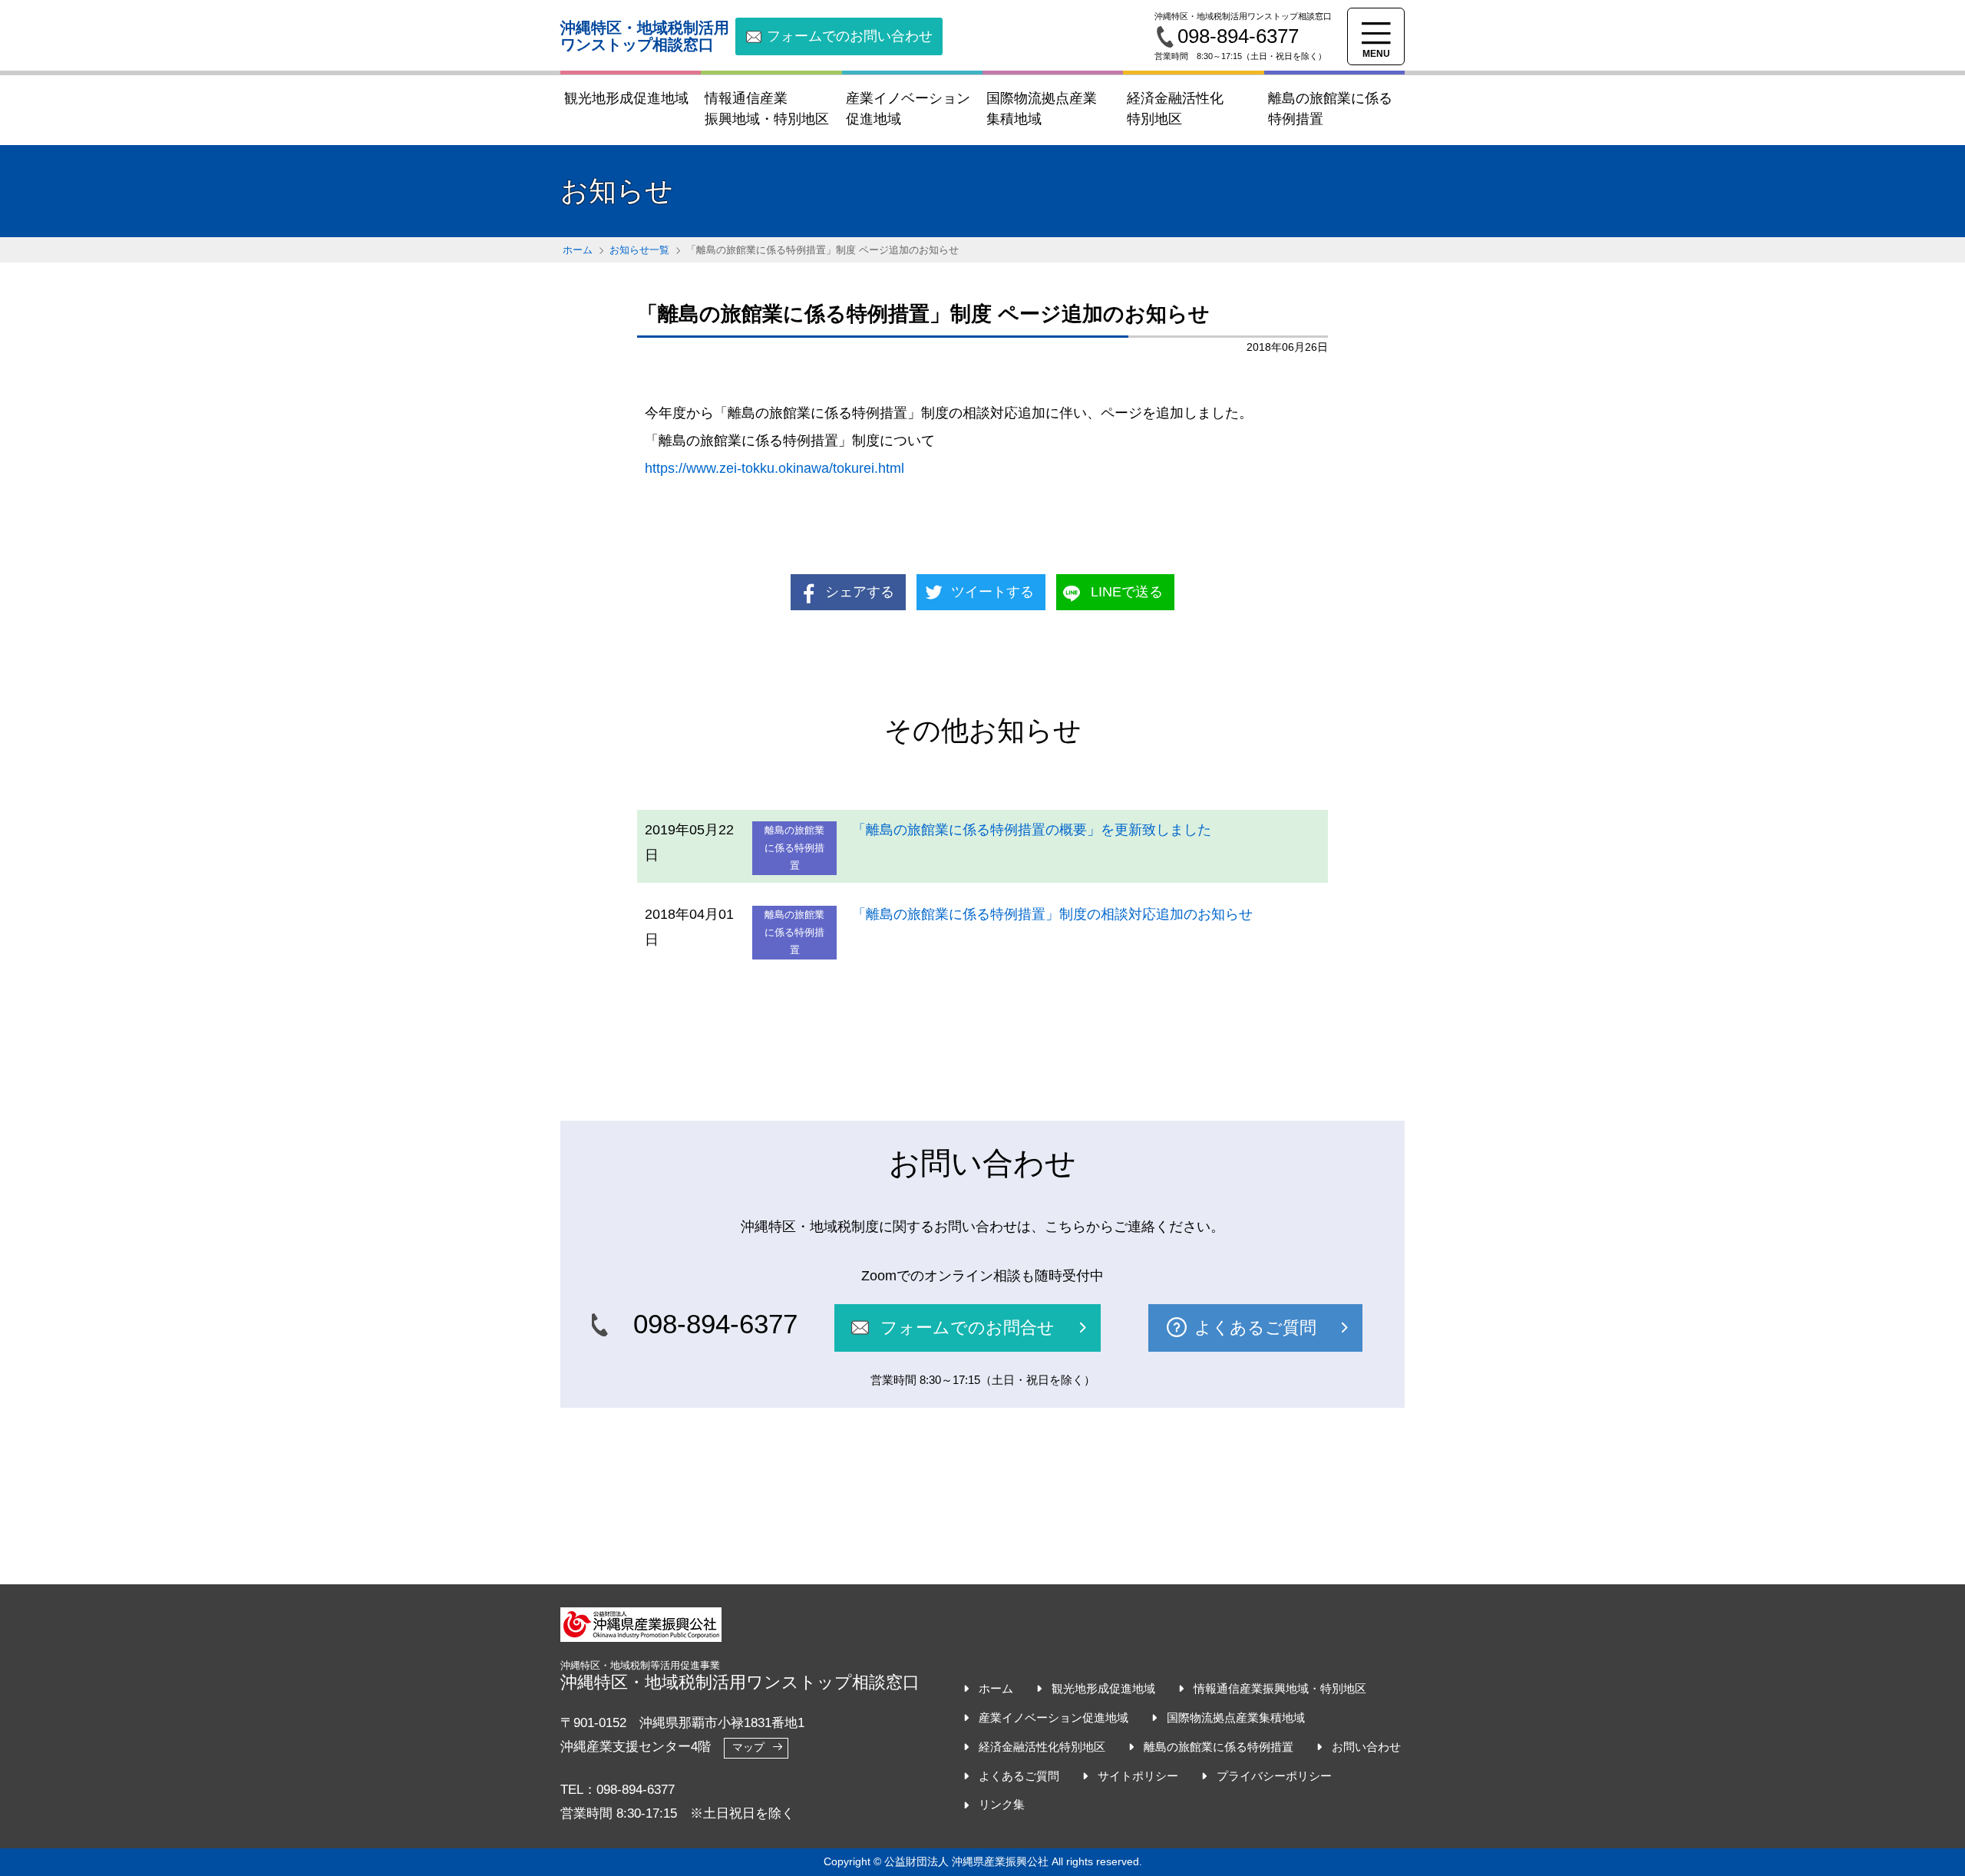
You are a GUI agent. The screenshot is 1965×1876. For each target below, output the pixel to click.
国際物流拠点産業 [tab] (1042, 109)
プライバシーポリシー (1274, 1776)
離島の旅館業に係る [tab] (1330, 109)
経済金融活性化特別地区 (1042, 1747)
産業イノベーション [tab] (908, 109)
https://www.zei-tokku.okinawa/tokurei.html (774, 468)
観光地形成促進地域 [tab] (626, 98)
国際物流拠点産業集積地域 (1236, 1717)
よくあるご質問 (1019, 1776)
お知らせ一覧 (639, 250)
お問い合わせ (1366, 1747)
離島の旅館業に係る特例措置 (1219, 1747)
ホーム (578, 250)
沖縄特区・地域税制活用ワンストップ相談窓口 (645, 36)
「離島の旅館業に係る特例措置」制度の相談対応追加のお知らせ (1052, 914)
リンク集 (1002, 1804)
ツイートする (992, 592)
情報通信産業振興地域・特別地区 (1280, 1688)
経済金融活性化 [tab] (1175, 109)
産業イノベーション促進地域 (1054, 1717)
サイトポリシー (1138, 1776)
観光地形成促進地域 (1103, 1688)
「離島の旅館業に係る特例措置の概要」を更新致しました (1032, 830)
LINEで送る (1127, 592)
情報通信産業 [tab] (767, 109)
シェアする (860, 592)
